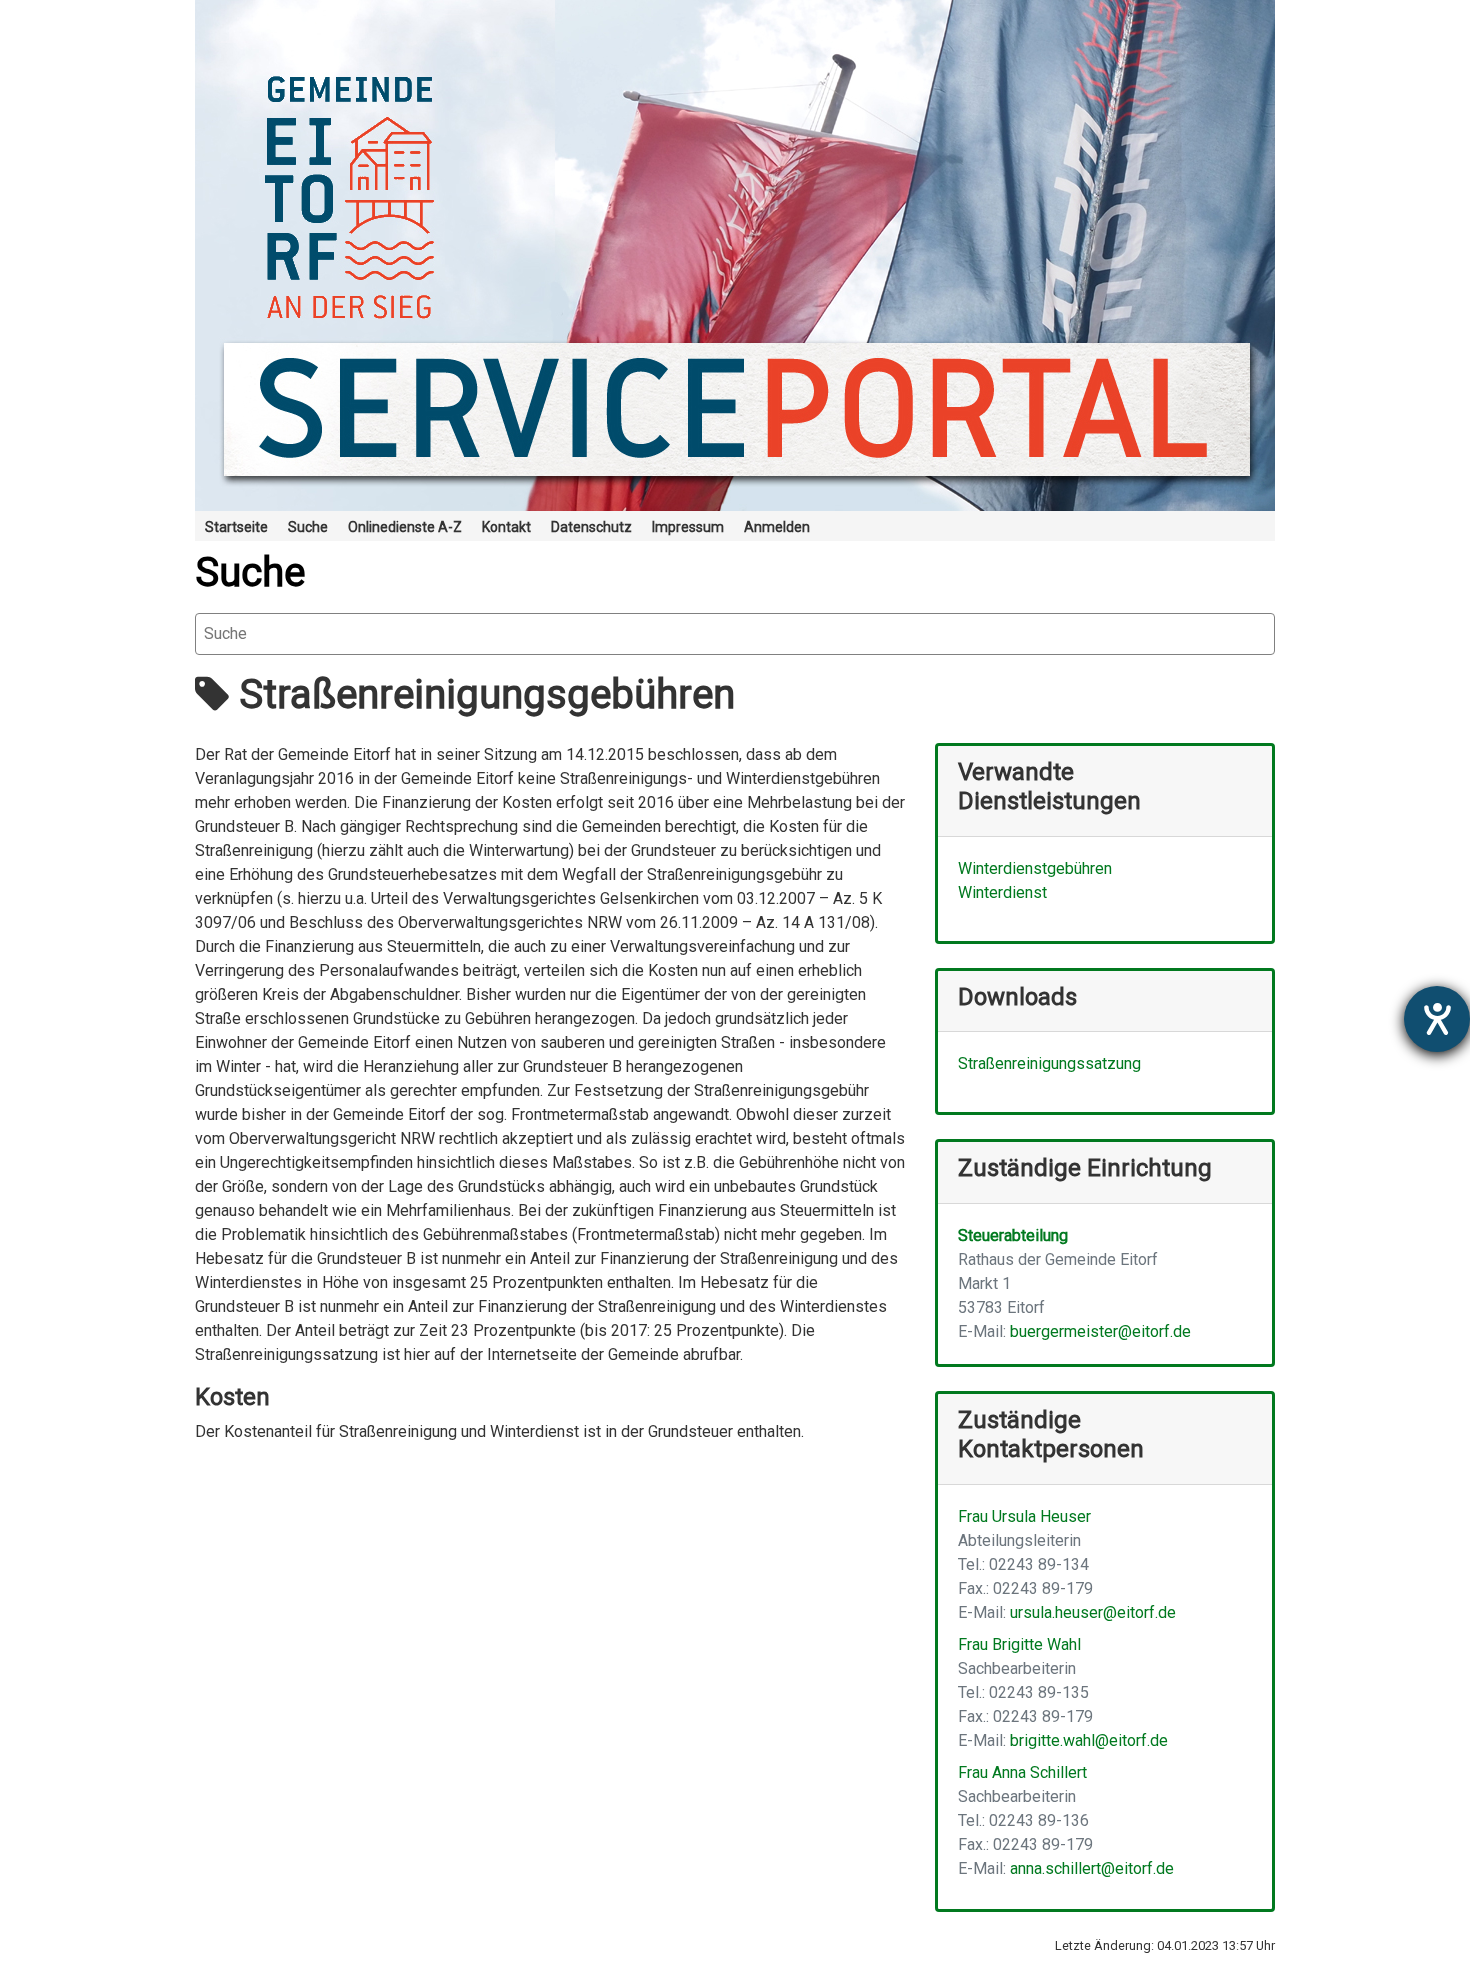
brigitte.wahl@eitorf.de (1089, 1740)
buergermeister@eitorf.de (1100, 1331)
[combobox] (735, 634)
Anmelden (777, 527)
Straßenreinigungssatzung (1049, 1063)
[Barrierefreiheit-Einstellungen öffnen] (1437, 1019)
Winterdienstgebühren (1035, 868)
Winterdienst (1002, 892)
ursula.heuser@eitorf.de (1093, 1612)
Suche (250, 572)
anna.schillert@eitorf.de (1092, 1868)
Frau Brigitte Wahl (1019, 1644)
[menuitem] (236, 526)
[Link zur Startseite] (735, 255)
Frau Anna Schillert (1022, 1772)
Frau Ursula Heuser (1024, 1516)
